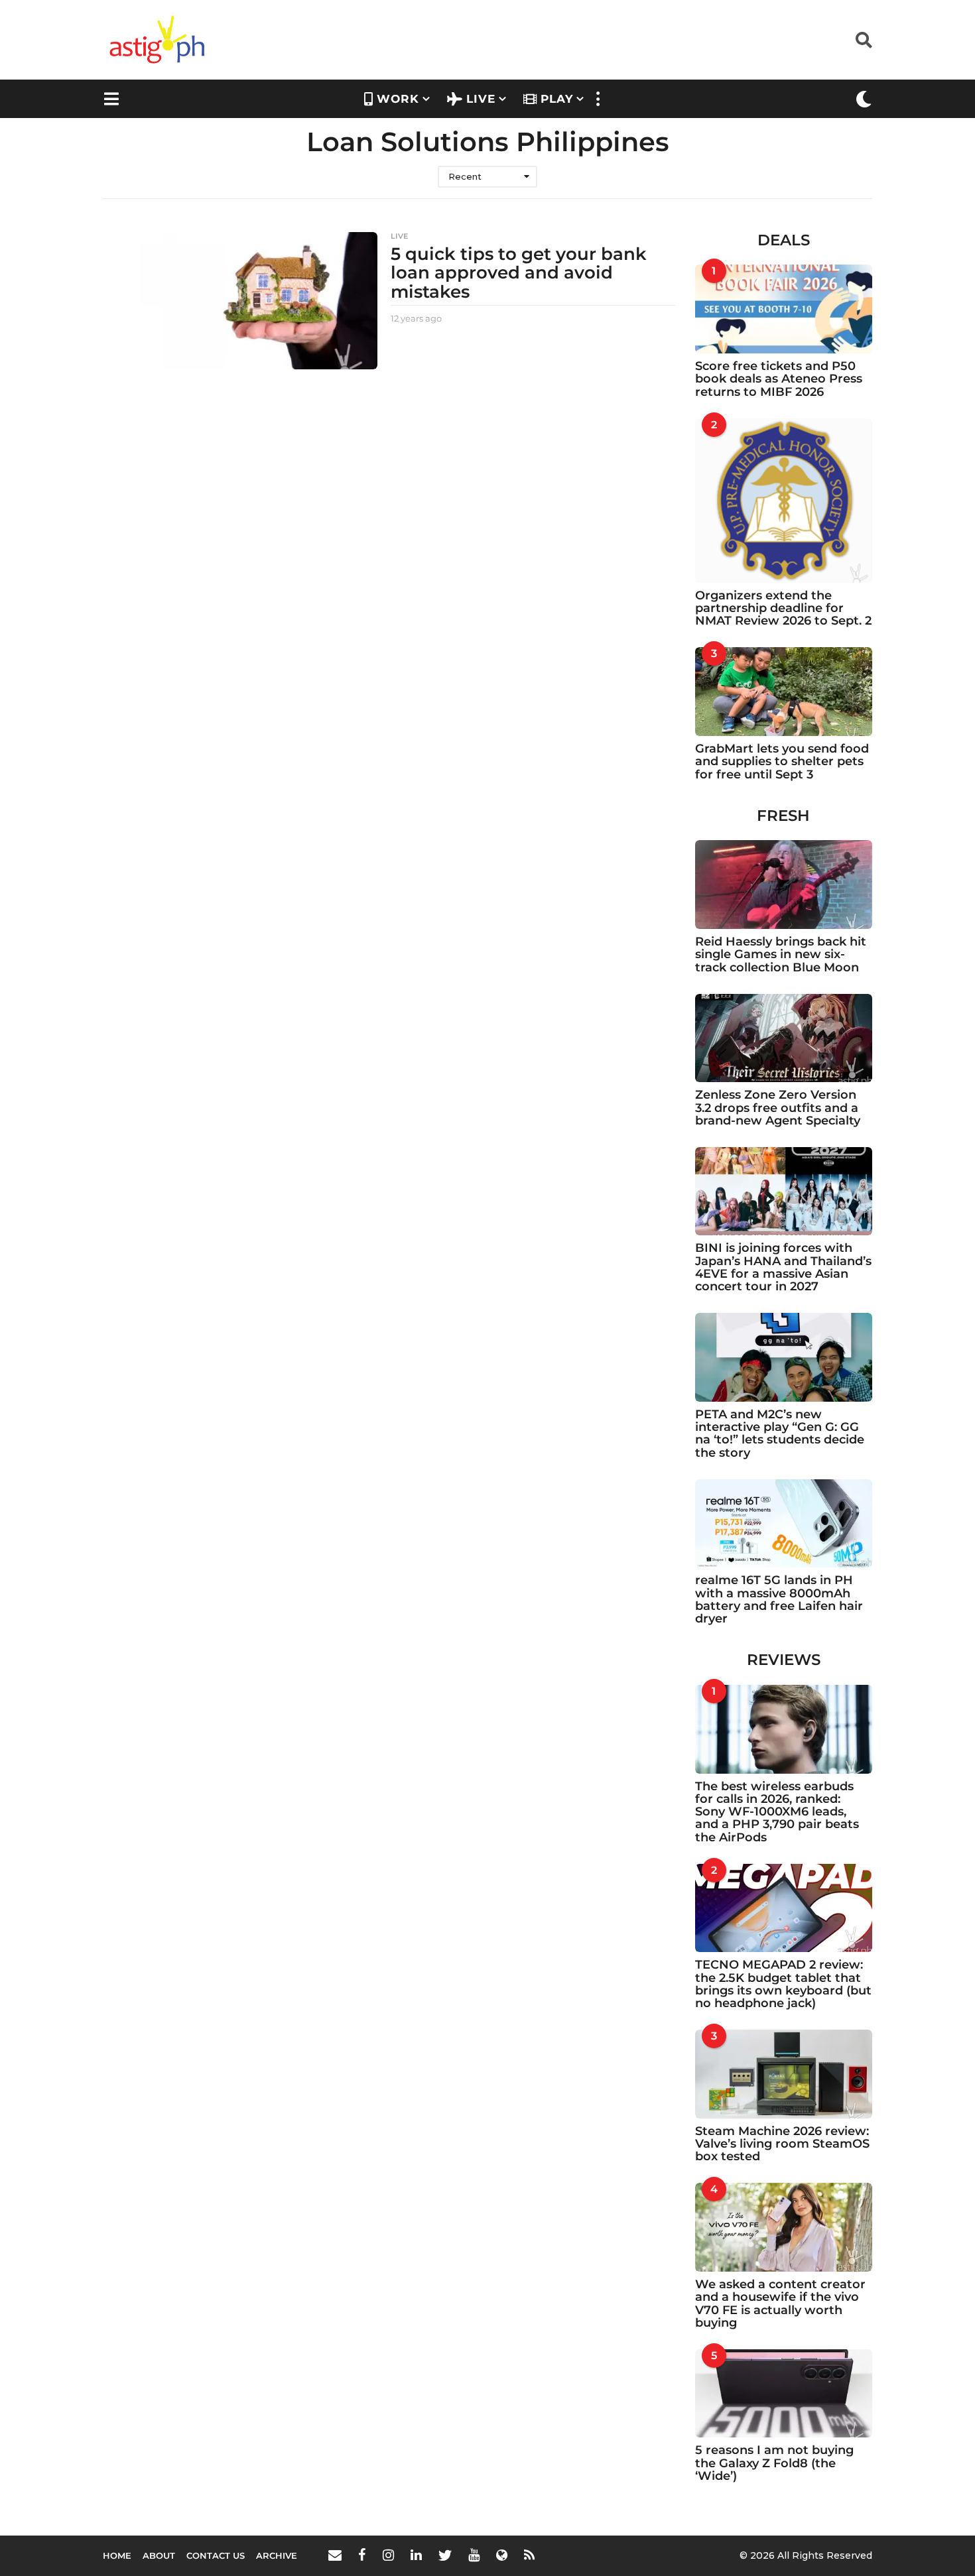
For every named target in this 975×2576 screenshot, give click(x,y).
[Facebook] (362, 2555)
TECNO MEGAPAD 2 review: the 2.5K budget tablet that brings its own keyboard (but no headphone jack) (783, 1984)
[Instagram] (388, 2555)
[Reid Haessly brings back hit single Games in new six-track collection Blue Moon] (784, 885)
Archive (277, 2555)
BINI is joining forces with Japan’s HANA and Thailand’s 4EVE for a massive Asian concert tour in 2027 (783, 1267)
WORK (398, 99)
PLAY (557, 99)
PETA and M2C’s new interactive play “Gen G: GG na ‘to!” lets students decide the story (780, 1434)
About (159, 2555)
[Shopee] (502, 2555)
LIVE (481, 99)
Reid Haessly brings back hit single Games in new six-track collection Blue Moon (781, 954)
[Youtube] (474, 2555)
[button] (864, 40)
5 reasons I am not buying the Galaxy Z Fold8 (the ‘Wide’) (774, 2463)
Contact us (216, 2555)
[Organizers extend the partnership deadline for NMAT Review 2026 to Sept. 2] (784, 501)
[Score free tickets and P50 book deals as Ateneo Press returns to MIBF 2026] (784, 309)
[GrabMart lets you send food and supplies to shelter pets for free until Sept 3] (784, 692)
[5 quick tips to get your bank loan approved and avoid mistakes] (240, 301)
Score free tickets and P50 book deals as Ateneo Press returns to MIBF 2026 (779, 379)
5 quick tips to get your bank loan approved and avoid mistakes (519, 273)
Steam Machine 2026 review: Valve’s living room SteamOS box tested (782, 2144)
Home (117, 2555)
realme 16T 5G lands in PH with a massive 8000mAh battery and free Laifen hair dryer (779, 1599)
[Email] (335, 2555)
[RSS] (529, 2555)
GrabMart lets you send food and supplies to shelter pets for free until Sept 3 (782, 762)
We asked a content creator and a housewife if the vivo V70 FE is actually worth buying (780, 2303)
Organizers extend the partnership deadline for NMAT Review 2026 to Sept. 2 (783, 608)
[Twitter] (445, 2555)
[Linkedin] (416, 2555)
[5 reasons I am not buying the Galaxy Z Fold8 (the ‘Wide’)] (784, 2394)
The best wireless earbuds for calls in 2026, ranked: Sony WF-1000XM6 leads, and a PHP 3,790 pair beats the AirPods (777, 1812)
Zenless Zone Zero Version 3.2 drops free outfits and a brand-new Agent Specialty (778, 1108)
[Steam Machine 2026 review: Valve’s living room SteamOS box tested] (784, 2074)
